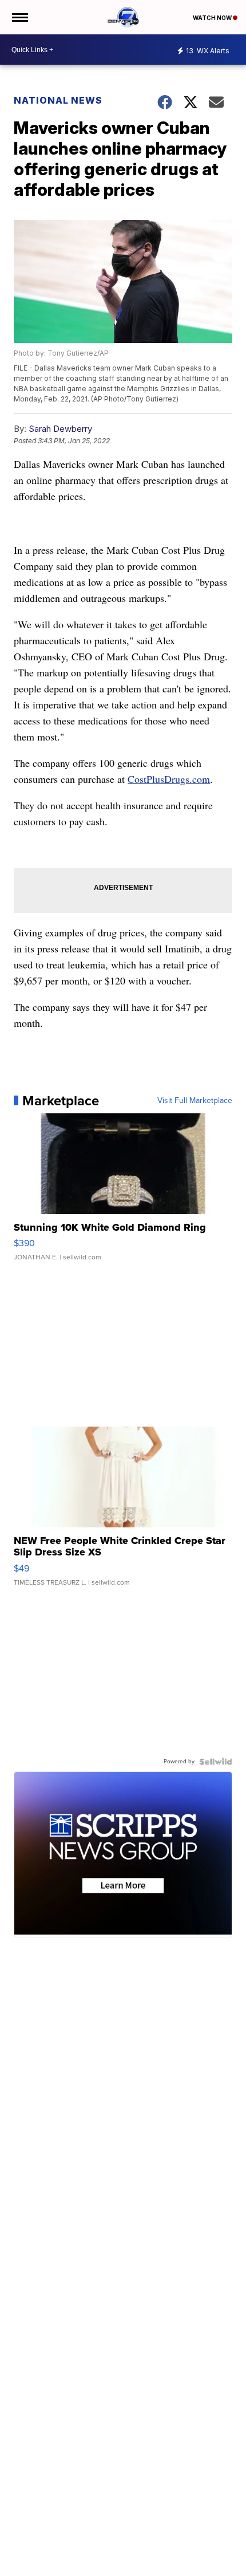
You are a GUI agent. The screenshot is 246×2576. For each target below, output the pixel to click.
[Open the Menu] (19, 17)
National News (58, 100)
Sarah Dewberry (60, 429)
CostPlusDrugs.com (169, 779)
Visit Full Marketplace (195, 1101)
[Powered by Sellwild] (216, 1762)
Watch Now (213, 18)
